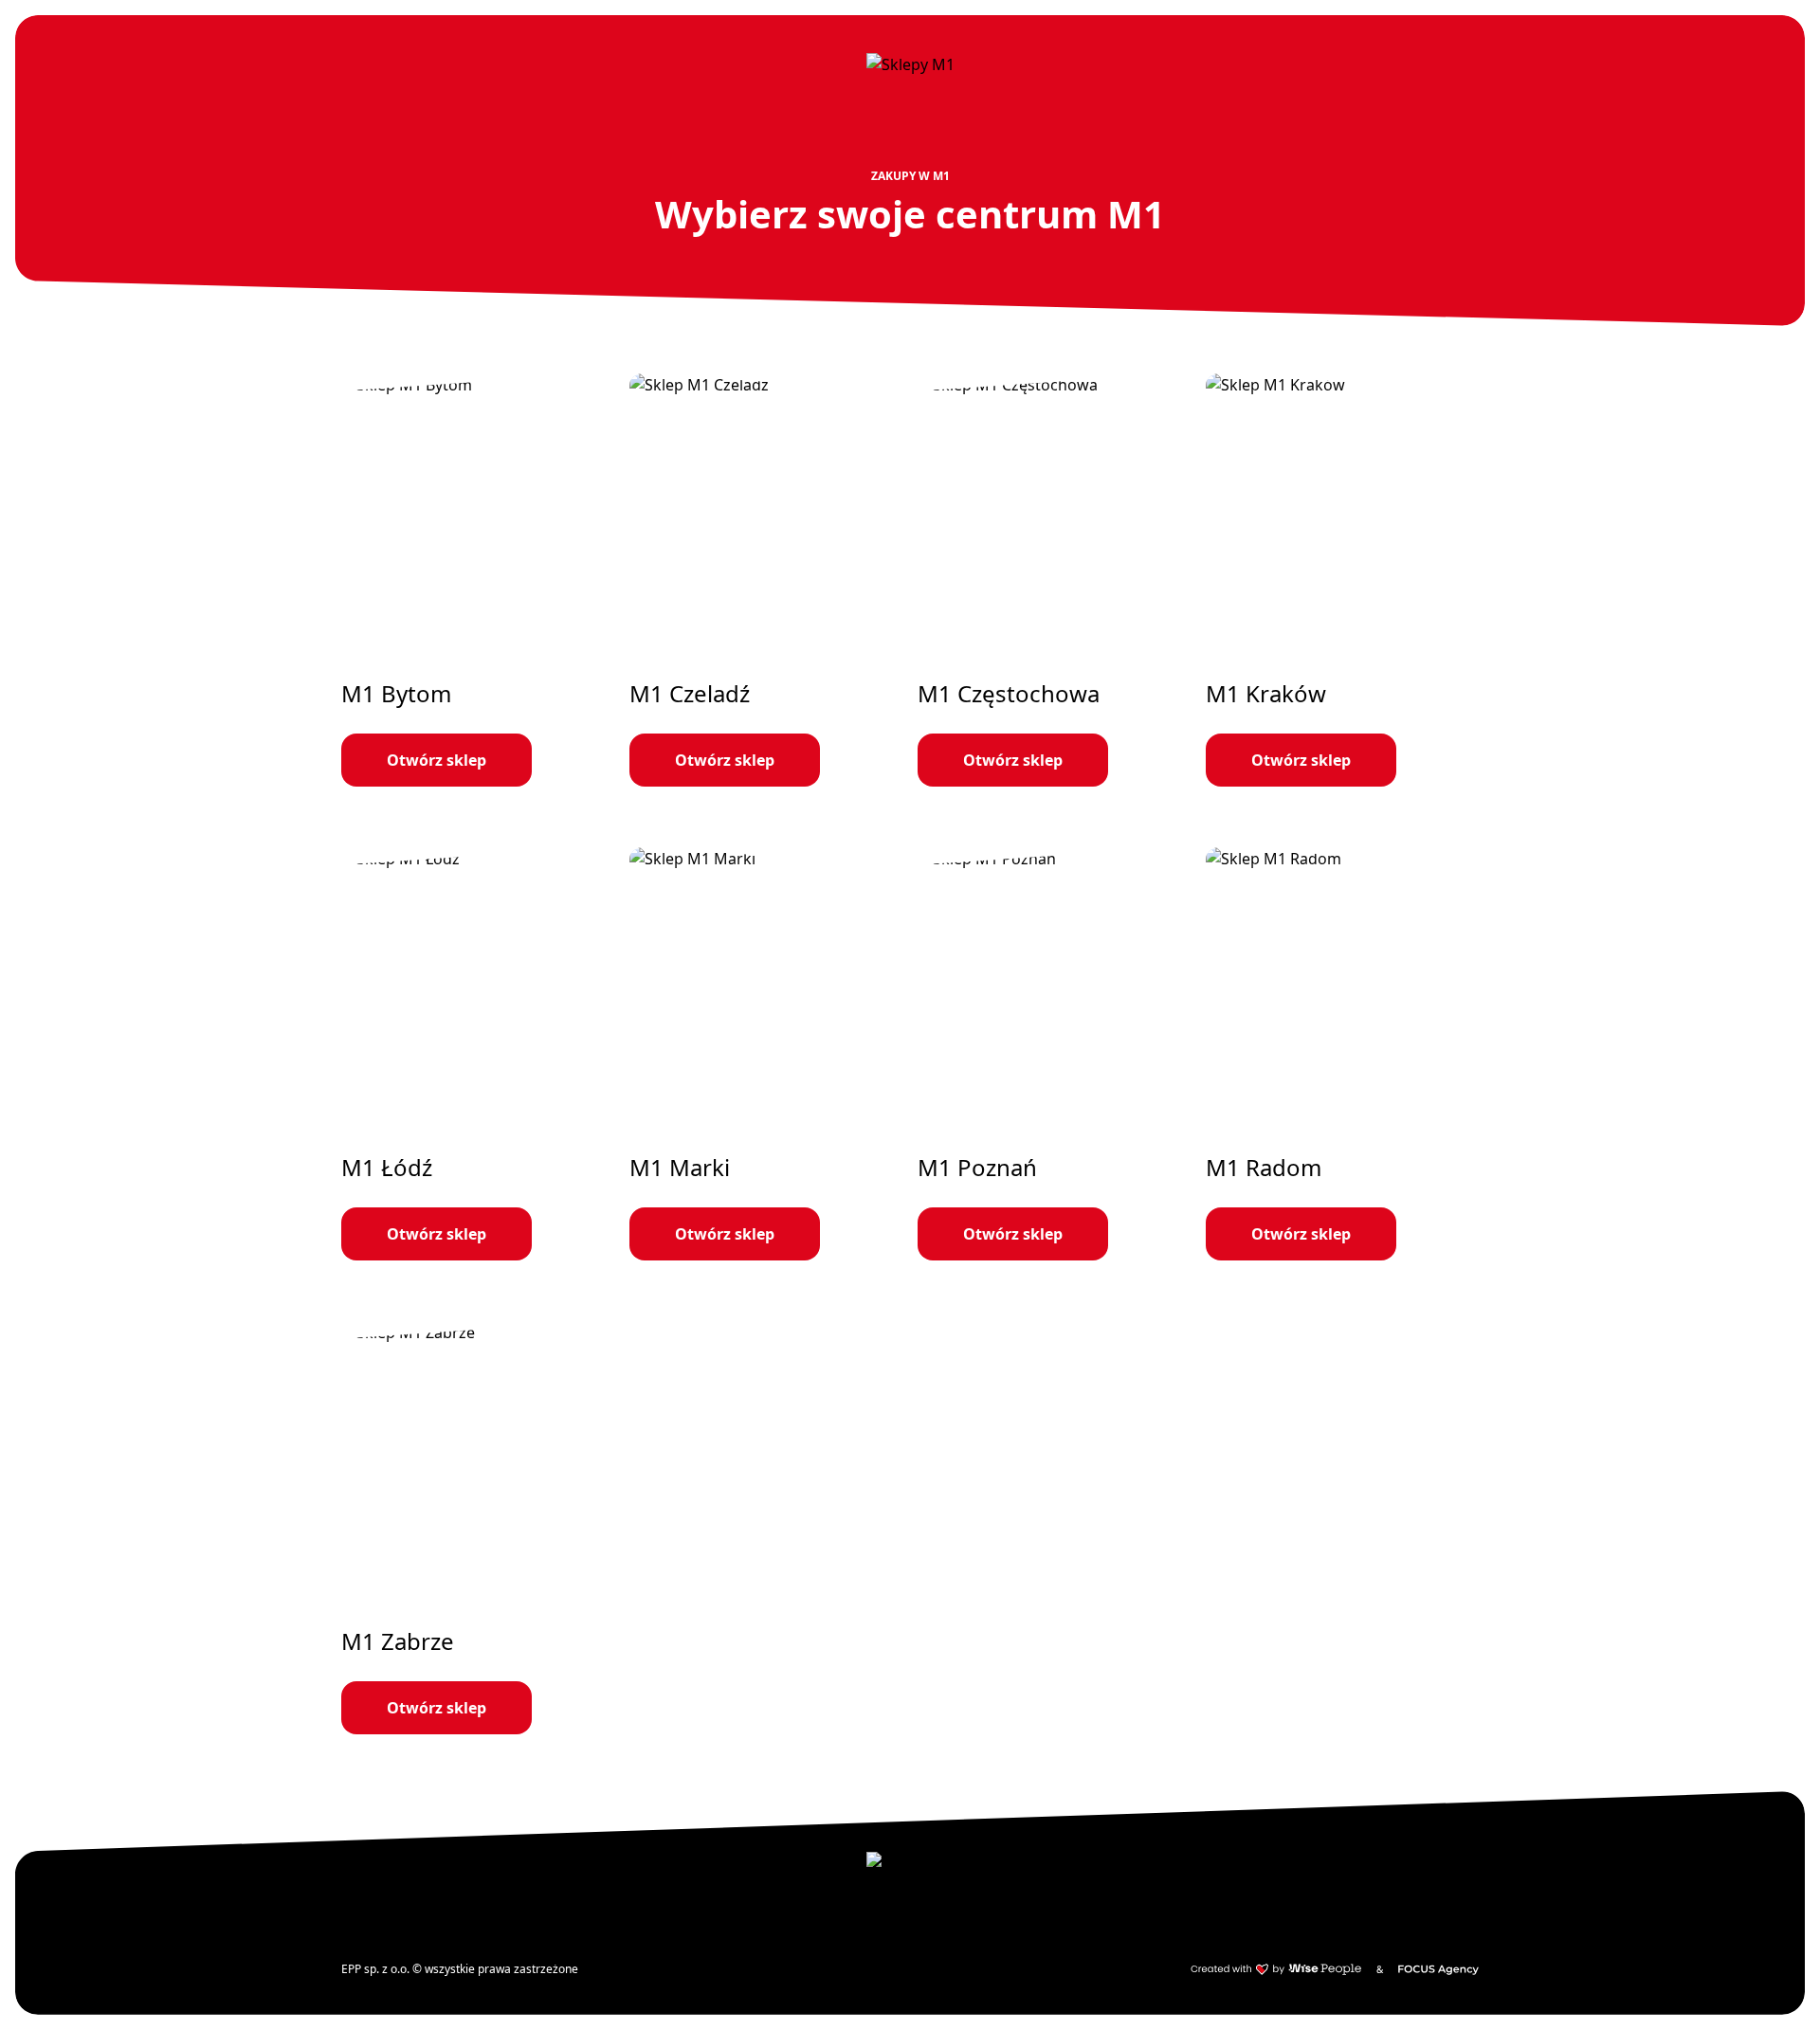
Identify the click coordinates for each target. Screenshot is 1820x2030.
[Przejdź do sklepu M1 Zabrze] (478, 1528)
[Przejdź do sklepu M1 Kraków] (1342, 580)
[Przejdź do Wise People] (1276, 1969)
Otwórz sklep (437, 760)
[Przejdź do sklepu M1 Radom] (1342, 1054)
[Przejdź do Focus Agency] (1438, 1969)
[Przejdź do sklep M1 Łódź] (478, 1054)
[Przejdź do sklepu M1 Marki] (766, 1054)
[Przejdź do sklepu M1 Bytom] (478, 580)
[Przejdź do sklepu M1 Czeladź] (766, 580)
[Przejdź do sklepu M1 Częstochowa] (1054, 580)
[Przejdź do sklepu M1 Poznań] (1054, 1054)
